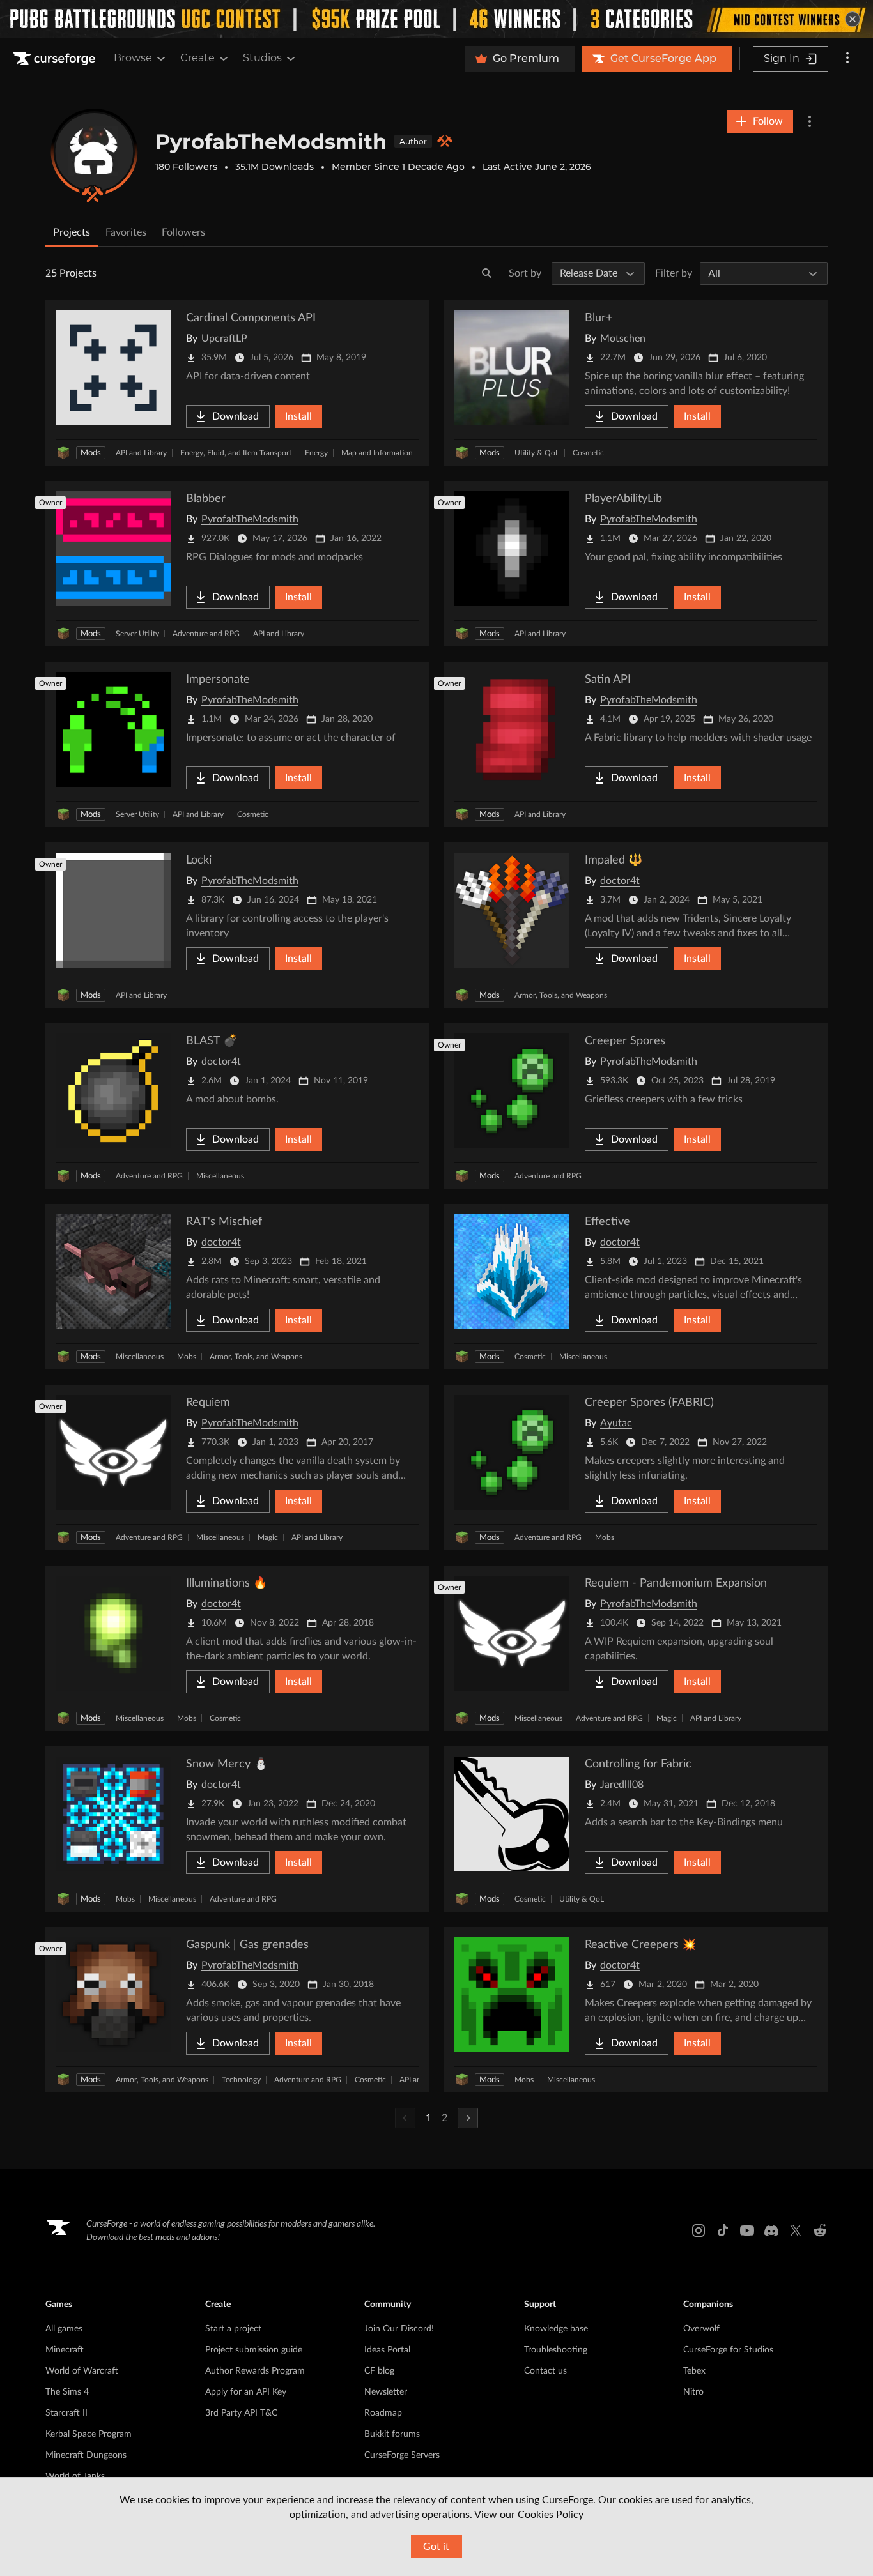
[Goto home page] (56, 59)
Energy (316, 453)
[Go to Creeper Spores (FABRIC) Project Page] (636, 1467)
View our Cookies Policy (529, 2515)
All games (64, 2329)
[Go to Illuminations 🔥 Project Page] (237, 1648)
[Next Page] (468, 2118)
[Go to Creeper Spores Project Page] (636, 1106)
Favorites (126, 232)
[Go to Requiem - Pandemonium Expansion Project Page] (636, 1648)
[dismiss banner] (853, 19)
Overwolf (701, 2329)
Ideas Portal (387, 2350)
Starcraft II (66, 2413)
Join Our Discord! (399, 2329)
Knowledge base (556, 2329)
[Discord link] (771, 2230)
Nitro (693, 2392)
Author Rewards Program (255, 2371)
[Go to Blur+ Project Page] (636, 383)
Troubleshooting (556, 2350)
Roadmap (383, 2413)
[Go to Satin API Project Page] (636, 744)
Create (197, 58)
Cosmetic (588, 453)
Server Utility (137, 634)
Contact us (545, 2371)
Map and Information (377, 453)
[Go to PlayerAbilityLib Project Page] (636, 564)
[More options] (847, 59)
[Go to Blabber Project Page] (237, 564)
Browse (133, 58)
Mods (91, 453)
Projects (72, 232)
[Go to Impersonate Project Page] (237, 744)
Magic (268, 1537)
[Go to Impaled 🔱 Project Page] (636, 925)
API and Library (141, 453)
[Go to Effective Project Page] (636, 1287)
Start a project (233, 2329)
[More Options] (810, 121)
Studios (262, 58)
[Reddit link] (820, 2230)
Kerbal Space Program (89, 2434)
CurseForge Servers (402, 2455)
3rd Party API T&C (241, 2413)
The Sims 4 (67, 2392)
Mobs (187, 1357)
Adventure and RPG (206, 634)
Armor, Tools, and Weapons (561, 995)
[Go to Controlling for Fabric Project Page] (636, 1829)
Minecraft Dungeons (86, 2455)
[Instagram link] (699, 2230)
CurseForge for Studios (728, 2350)
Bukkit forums (392, 2434)
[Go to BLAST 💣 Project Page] (237, 1106)
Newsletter (386, 2392)
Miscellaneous (220, 1176)
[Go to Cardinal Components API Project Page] (237, 383)
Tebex (694, 2371)
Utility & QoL (537, 453)
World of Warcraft (82, 2371)
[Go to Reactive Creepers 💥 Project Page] (636, 2010)
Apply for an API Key (246, 2392)
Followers (183, 232)
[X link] (796, 2230)
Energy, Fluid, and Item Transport (236, 453)
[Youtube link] (747, 2230)
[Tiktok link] (723, 2230)
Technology (241, 2080)
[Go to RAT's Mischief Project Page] (237, 1287)
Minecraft (65, 2350)
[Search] (487, 273)
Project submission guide (254, 2350)
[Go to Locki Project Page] (237, 925)
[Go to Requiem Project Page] (237, 1467)
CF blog (379, 2371)
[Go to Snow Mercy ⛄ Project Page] (237, 1829)
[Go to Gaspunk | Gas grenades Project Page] (237, 2010)
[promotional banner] (436, 19)
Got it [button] (436, 2547)
